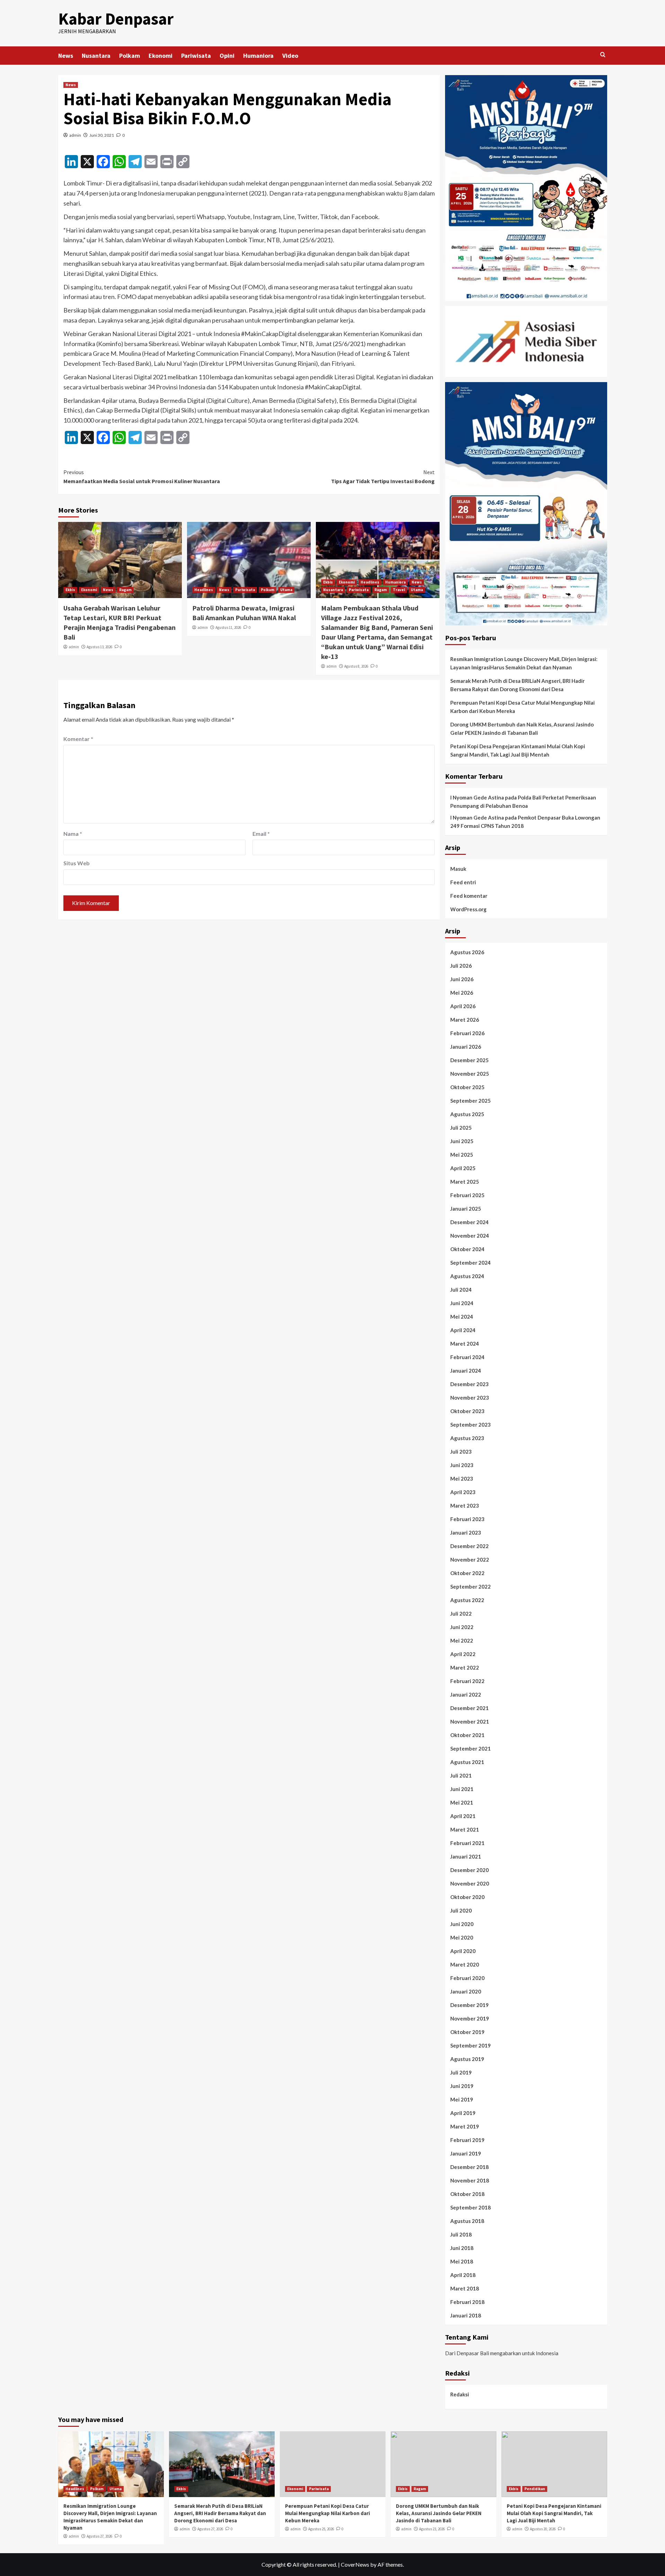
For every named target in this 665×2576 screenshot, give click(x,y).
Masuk (458, 869)
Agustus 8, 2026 (356, 666)
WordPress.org (468, 909)
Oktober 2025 (467, 1087)
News (66, 56)
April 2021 (463, 1816)
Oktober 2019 (467, 2032)
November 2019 (470, 2018)
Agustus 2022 (467, 1600)
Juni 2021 (462, 1789)
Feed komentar (469, 896)
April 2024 (463, 1330)
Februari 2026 (467, 1033)
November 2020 (470, 1883)
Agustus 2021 (467, 1762)
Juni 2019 (462, 2086)
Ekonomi (161, 56)
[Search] (603, 55)
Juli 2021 (461, 1775)
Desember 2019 (469, 2005)
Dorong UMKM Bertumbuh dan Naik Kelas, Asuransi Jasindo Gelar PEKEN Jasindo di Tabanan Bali (522, 729)
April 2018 (463, 2275)
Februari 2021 (467, 1843)
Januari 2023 (466, 1533)
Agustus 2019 (467, 2059)
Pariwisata (196, 56)
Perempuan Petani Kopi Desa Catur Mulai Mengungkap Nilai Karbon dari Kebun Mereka (522, 707)
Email (261, 834)
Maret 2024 (465, 1344)
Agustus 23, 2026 (432, 2529)
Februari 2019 (467, 2140)
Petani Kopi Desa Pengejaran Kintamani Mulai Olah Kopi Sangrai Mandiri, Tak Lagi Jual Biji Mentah (518, 750)
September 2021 (471, 1748)
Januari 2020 (466, 1991)
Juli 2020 (461, 1910)
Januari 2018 (466, 2315)
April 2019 (463, 2113)
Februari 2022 (467, 1681)
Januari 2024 (466, 1371)
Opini (227, 56)
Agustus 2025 (467, 1114)
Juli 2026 (461, 966)
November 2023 (470, 1398)
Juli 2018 (461, 2234)
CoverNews (355, 2564)
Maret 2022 (465, 1667)
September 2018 (471, 2207)
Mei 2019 (462, 2099)
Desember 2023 (469, 1384)
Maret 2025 (465, 1182)
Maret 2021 (465, 1829)
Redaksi (460, 2394)
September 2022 (471, 1587)
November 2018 (470, 2180)
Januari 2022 (466, 1694)
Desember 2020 (469, 1870)
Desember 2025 (469, 1060)
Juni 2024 (462, 1303)
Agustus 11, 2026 (228, 627)
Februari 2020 (467, 1978)
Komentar (78, 739)
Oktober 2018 (467, 2194)
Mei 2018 (462, 2261)
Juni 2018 (462, 2248)
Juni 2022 (462, 1627)
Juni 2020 (462, 1924)
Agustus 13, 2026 (99, 647)
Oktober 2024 (467, 1249)
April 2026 (463, 1006)
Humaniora (258, 56)
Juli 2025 (461, 1128)
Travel (399, 590)
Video (290, 56)
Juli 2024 (461, 1290)
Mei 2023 (462, 1479)
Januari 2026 (466, 1047)
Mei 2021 (462, 1802)
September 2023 (471, 1425)
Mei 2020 (462, 1937)
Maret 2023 (465, 1506)
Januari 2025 (466, 1209)
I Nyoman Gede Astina (477, 797)
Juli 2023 (461, 1452)
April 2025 (463, 1168)
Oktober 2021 (467, 1735)
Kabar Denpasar (116, 19)
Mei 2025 (462, 1155)
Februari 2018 (467, 2302)
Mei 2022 (462, 1640)
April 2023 (463, 1492)
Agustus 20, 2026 (543, 2529)
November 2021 (470, 1721)
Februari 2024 (467, 1357)
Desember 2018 (469, 2167)
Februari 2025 (467, 1195)
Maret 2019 (465, 2126)
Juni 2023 (462, 1465)
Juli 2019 (461, 2072)
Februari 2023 (467, 1519)
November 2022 (470, 1560)
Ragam (125, 590)
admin (75, 135)
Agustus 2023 (467, 1438)
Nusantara (96, 56)
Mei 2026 (462, 993)
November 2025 (470, 1074)
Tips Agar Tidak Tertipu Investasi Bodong (383, 477)
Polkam (130, 56)
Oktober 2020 (467, 1897)
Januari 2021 (466, 1856)
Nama (73, 834)
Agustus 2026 (467, 952)
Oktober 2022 (467, 1573)
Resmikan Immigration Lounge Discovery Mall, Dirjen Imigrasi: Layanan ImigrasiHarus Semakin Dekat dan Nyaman (524, 663)
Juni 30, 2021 (102, 135)
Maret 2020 (465, 1964)
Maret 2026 (465, 1020)
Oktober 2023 (467, 1411)
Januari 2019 (466, 2153)
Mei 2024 (462, 1317)
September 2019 (471, 2045)
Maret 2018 (465, 2288)
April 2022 (463, 1654)
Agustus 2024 (467, 1276)
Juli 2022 (461, 1614)
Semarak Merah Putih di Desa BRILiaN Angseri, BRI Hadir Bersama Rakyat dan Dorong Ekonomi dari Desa (517, 685)
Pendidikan (535, 2489)
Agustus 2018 (467, 2221)
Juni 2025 (462, 1141)
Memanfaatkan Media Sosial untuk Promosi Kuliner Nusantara (142, 477)
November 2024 (470, 1236)
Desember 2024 (469, 1222)
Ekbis (70, 590)
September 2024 (471, 1263)
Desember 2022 (469, 1546)
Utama (286, 590)
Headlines (204, 590)
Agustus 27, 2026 (99, 2536)
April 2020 (463, 1951)
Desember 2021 (469, 1708)
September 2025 (471, 1101)
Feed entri (463, 882)
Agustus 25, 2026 (321, 2529)
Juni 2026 (462, 979)
